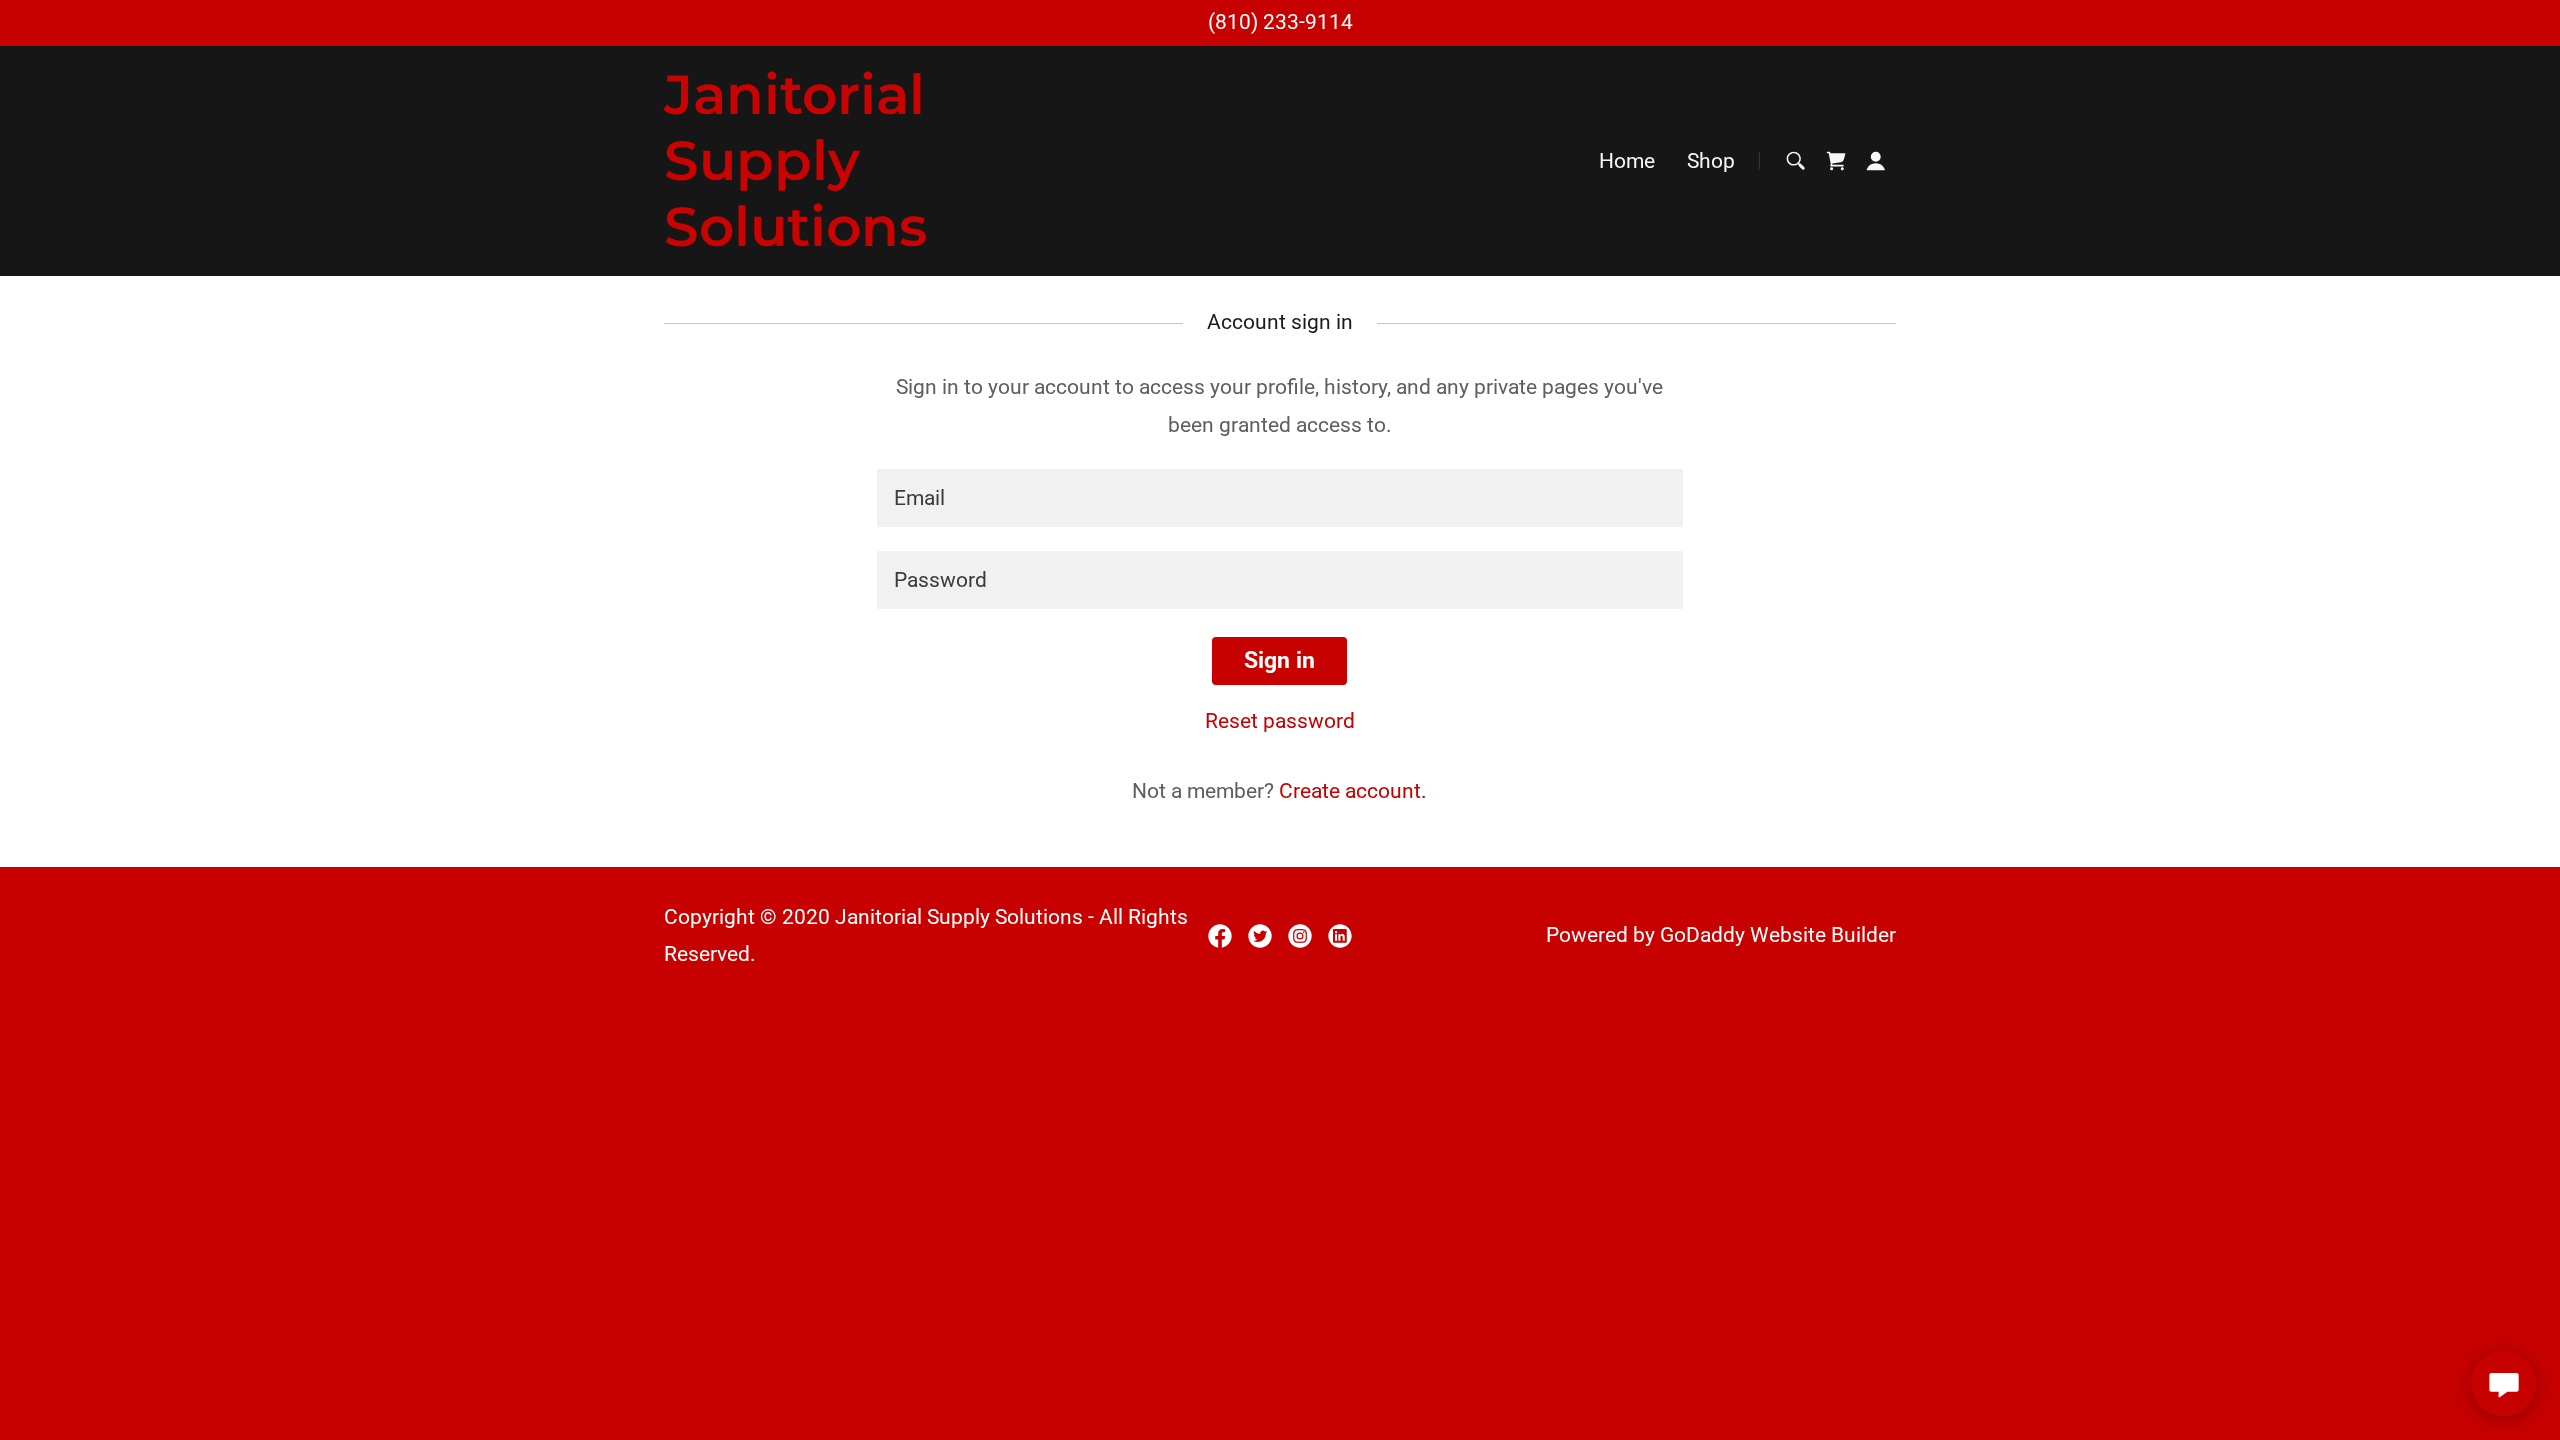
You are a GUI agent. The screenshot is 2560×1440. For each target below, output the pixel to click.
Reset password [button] (1280, 721)
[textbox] (1279, 498)
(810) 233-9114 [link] (1280, 22)
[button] (1876, 161)
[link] (851, 239)
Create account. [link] (1353, 791)
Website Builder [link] (1823, 935)
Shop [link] (1711, 161)
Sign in (1279, 660)
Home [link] (1627, 161)
